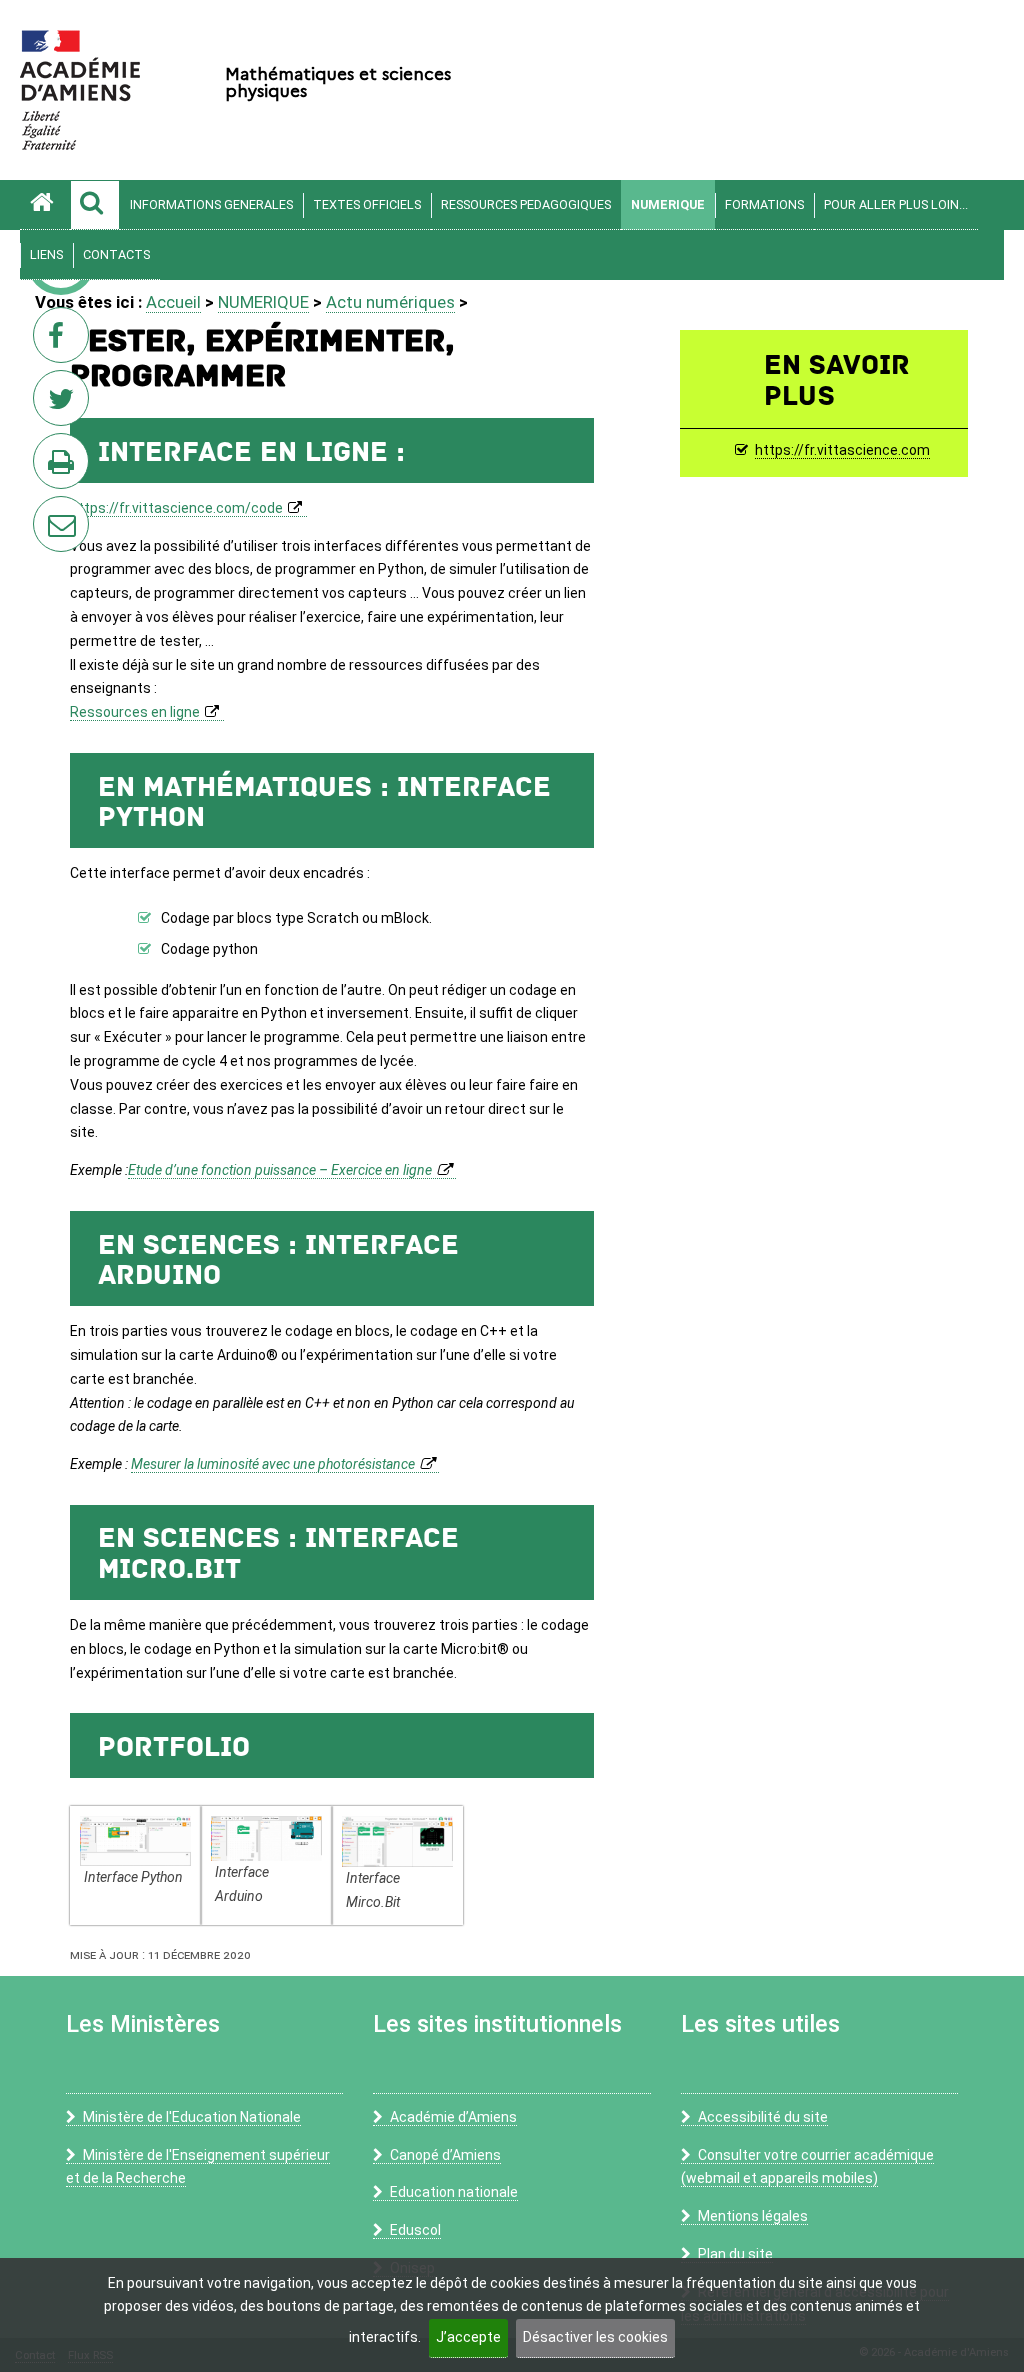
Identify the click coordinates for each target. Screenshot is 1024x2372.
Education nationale (454, 2192)
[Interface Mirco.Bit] (397, 1840)
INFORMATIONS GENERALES (211, 204)
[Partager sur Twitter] (65, 404)
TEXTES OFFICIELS (367, 204)
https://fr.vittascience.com (842, 450)
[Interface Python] (135, 1840)
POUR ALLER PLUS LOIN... (896, 204)
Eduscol (415, 2230)
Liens (46, 254)
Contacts (116, 254)
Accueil (173, 302)
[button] (95, 205)
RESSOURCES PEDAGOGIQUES (526, 204)
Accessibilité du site (763, 2117)
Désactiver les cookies (595, 2337)
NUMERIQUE (668, 204)
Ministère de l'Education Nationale (192, 2117)
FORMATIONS (764, 204)
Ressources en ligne (135, 712)
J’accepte (468, 2337)
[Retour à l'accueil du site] (45, 205)
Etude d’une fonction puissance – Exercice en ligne (280, 1170)
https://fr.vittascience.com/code (176, 508)
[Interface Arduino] (266, 1837)
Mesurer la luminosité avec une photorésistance (273, 1464)
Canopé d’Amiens (445, 2155)
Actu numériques (390, 302)
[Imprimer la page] (65, 467)
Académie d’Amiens (453, 2117)
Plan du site (735, 2254)
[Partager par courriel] (48, 511)
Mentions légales (753, 2216)
